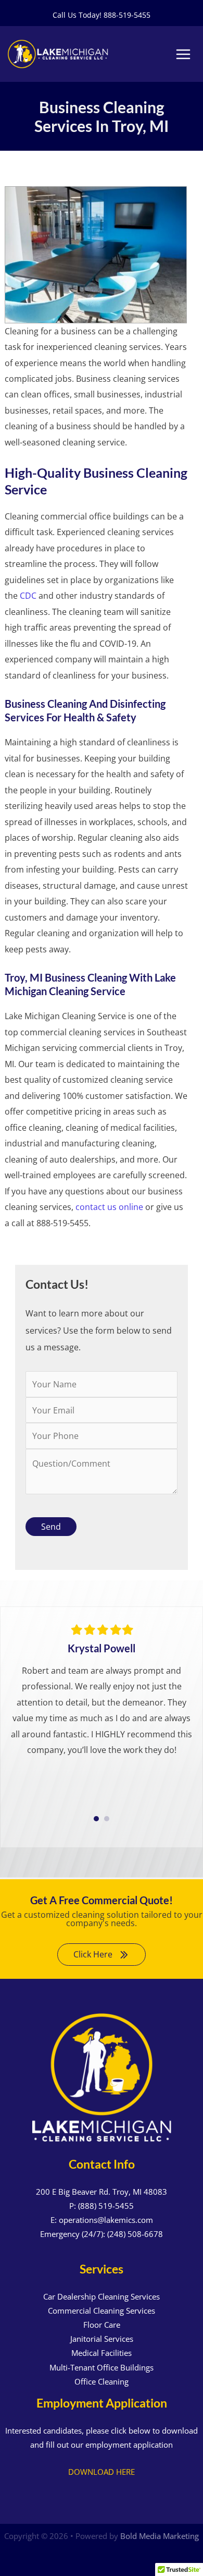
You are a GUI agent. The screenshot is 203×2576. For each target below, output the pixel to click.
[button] (102, 1955)
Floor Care (102, 2325)
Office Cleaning (102, 2381)
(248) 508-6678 (135, 2234)
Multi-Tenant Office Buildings (102, 2367)
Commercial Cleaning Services (102, 2311)
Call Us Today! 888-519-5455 (102, 15)
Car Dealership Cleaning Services (102, 2296)
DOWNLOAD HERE (102, 2472)
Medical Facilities (102, 2353)
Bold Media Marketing (160, 2536)
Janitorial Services (102, 2339)
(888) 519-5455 (106, 2206)
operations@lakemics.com (106, 2220)
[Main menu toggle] (183, 54)
